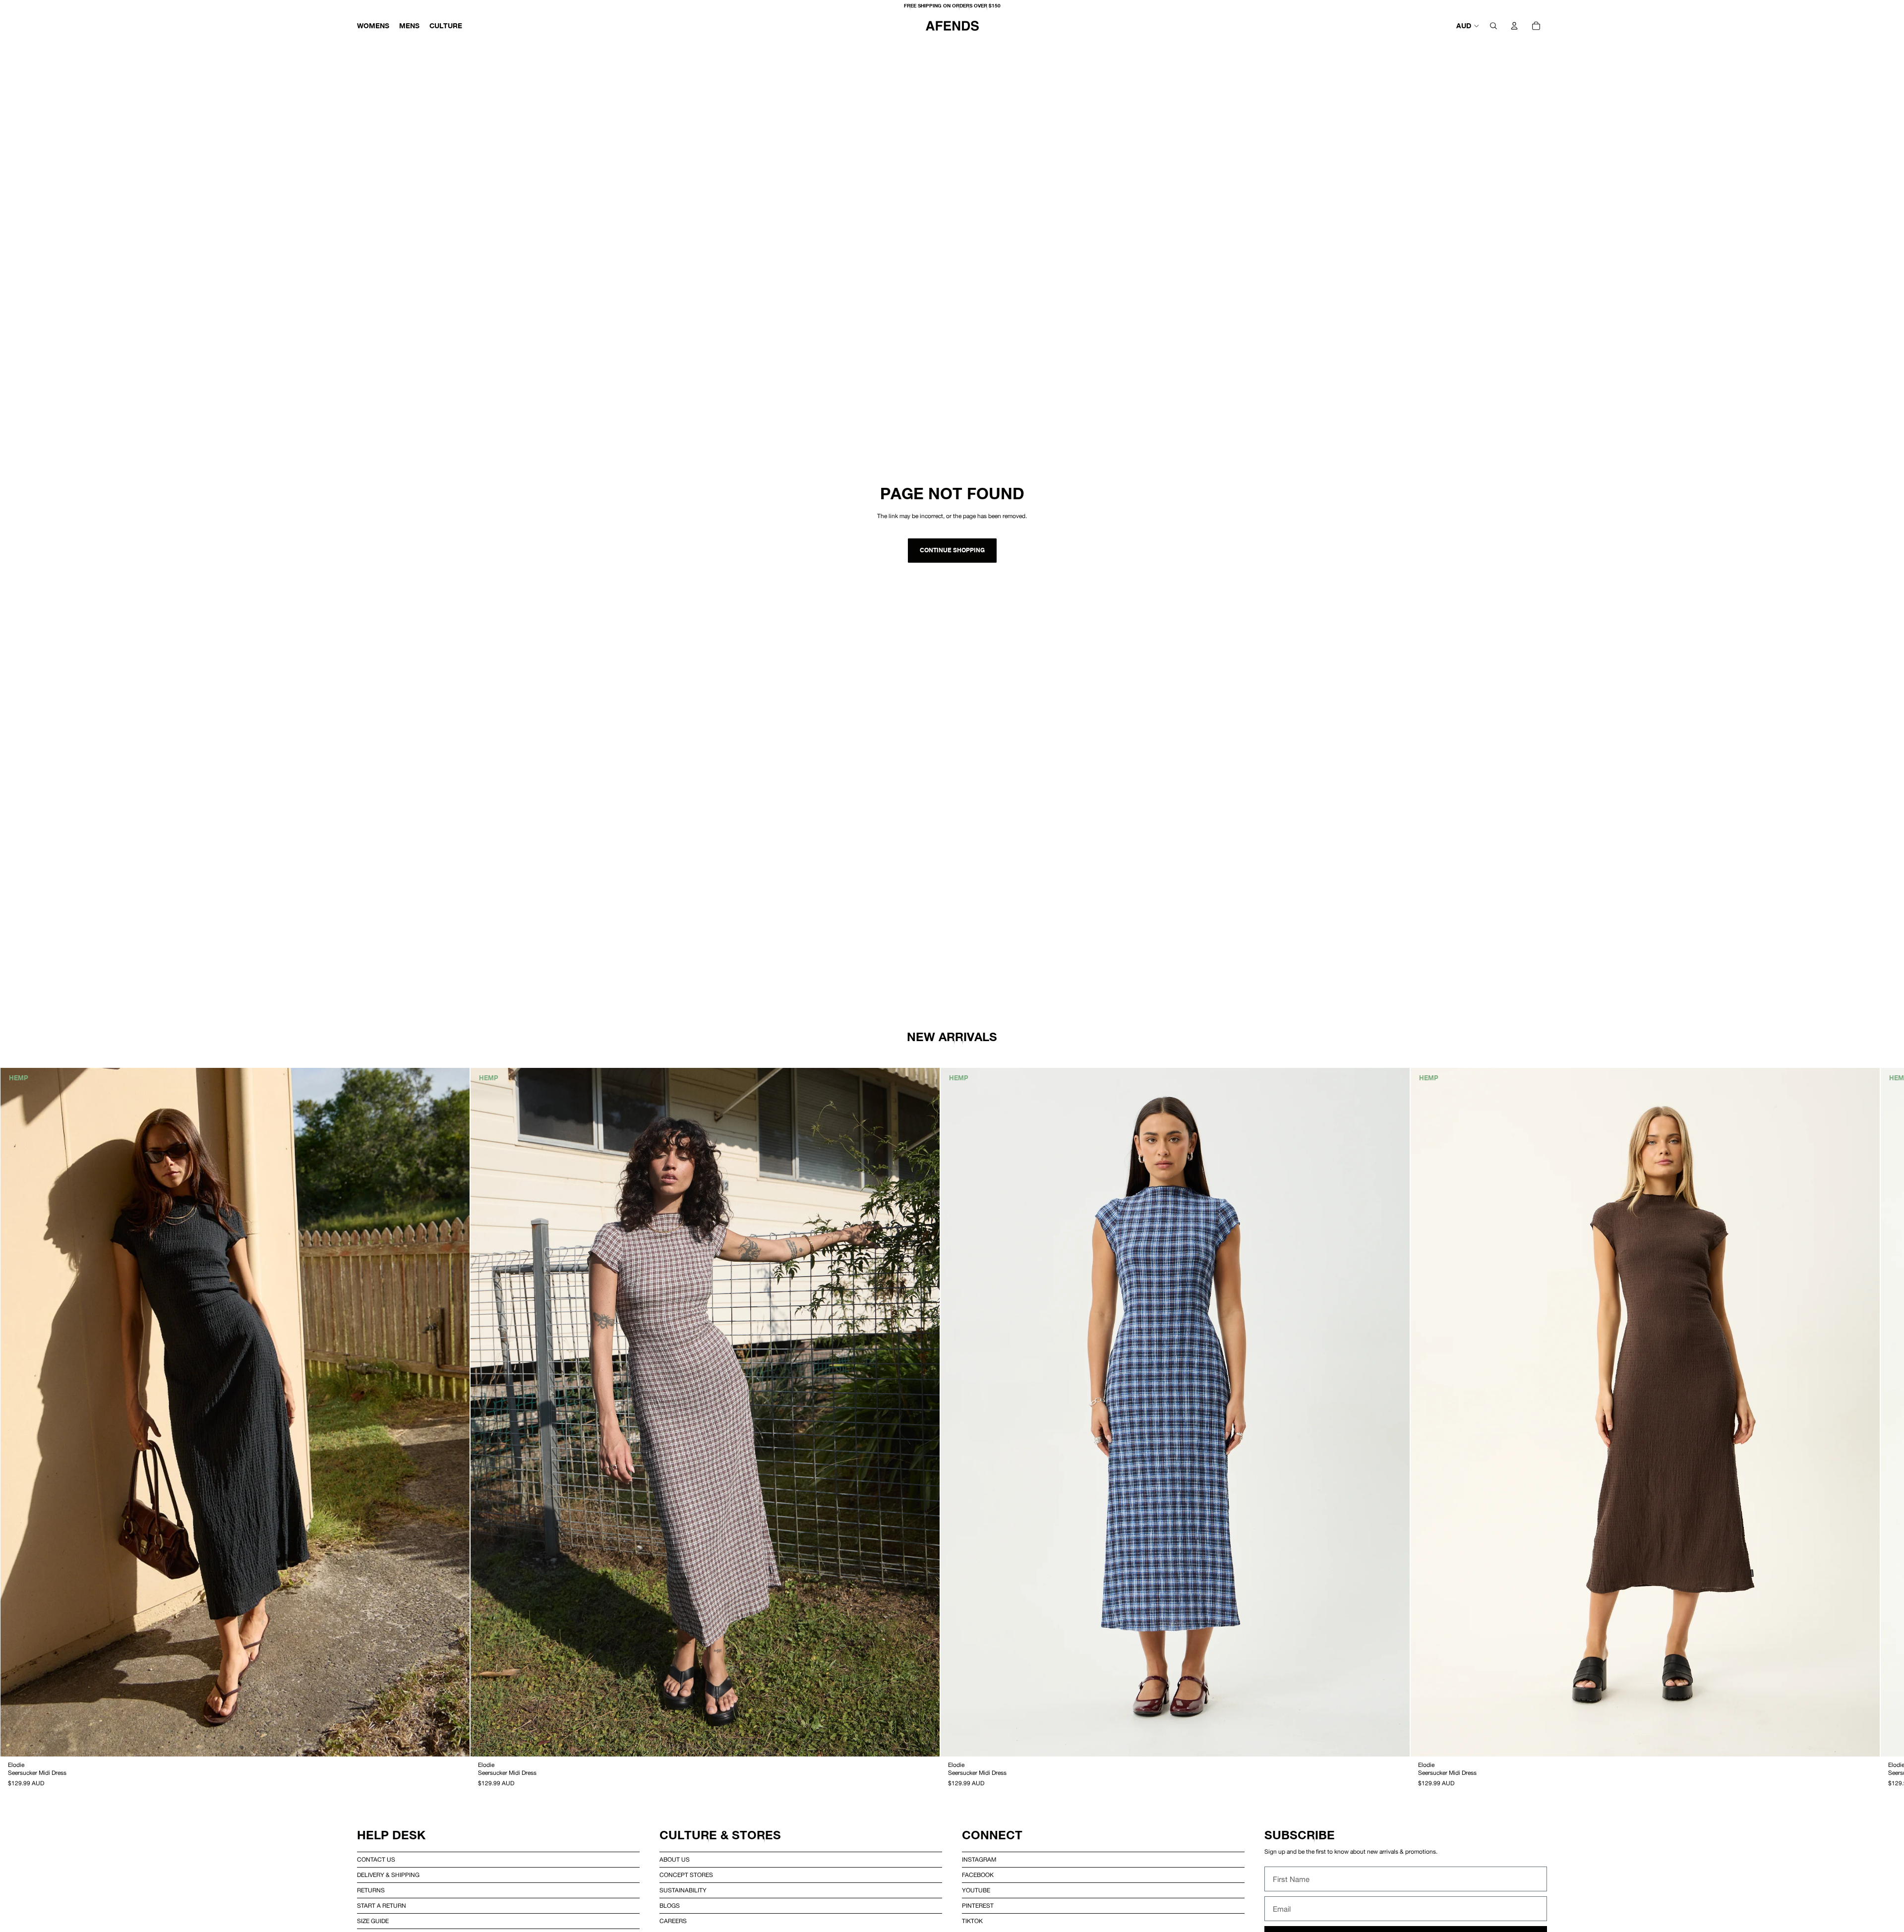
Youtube (976, 1890)
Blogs (670, 1906)
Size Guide (373, 1921)
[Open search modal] (1493, 26)
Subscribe (1300, 1835)
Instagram (979, 1860)
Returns (371, 1890)
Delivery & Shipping (388, 1875)
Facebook (978, 1875)
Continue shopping (952, 550)
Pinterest (978, 1906)
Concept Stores (686, 1875)
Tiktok (972, 1921)
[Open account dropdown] (1514, 26)
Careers (673, 1921)
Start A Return (382, 1906)
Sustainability (683, 1890)
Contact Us (376, 1860)
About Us (675, 1860)
